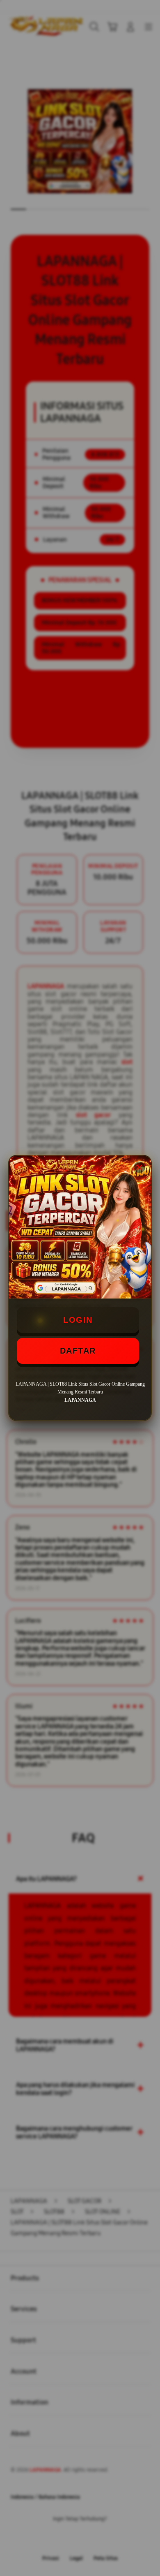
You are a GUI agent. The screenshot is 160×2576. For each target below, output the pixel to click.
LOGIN (78, 1320)
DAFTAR (78, 1351)
